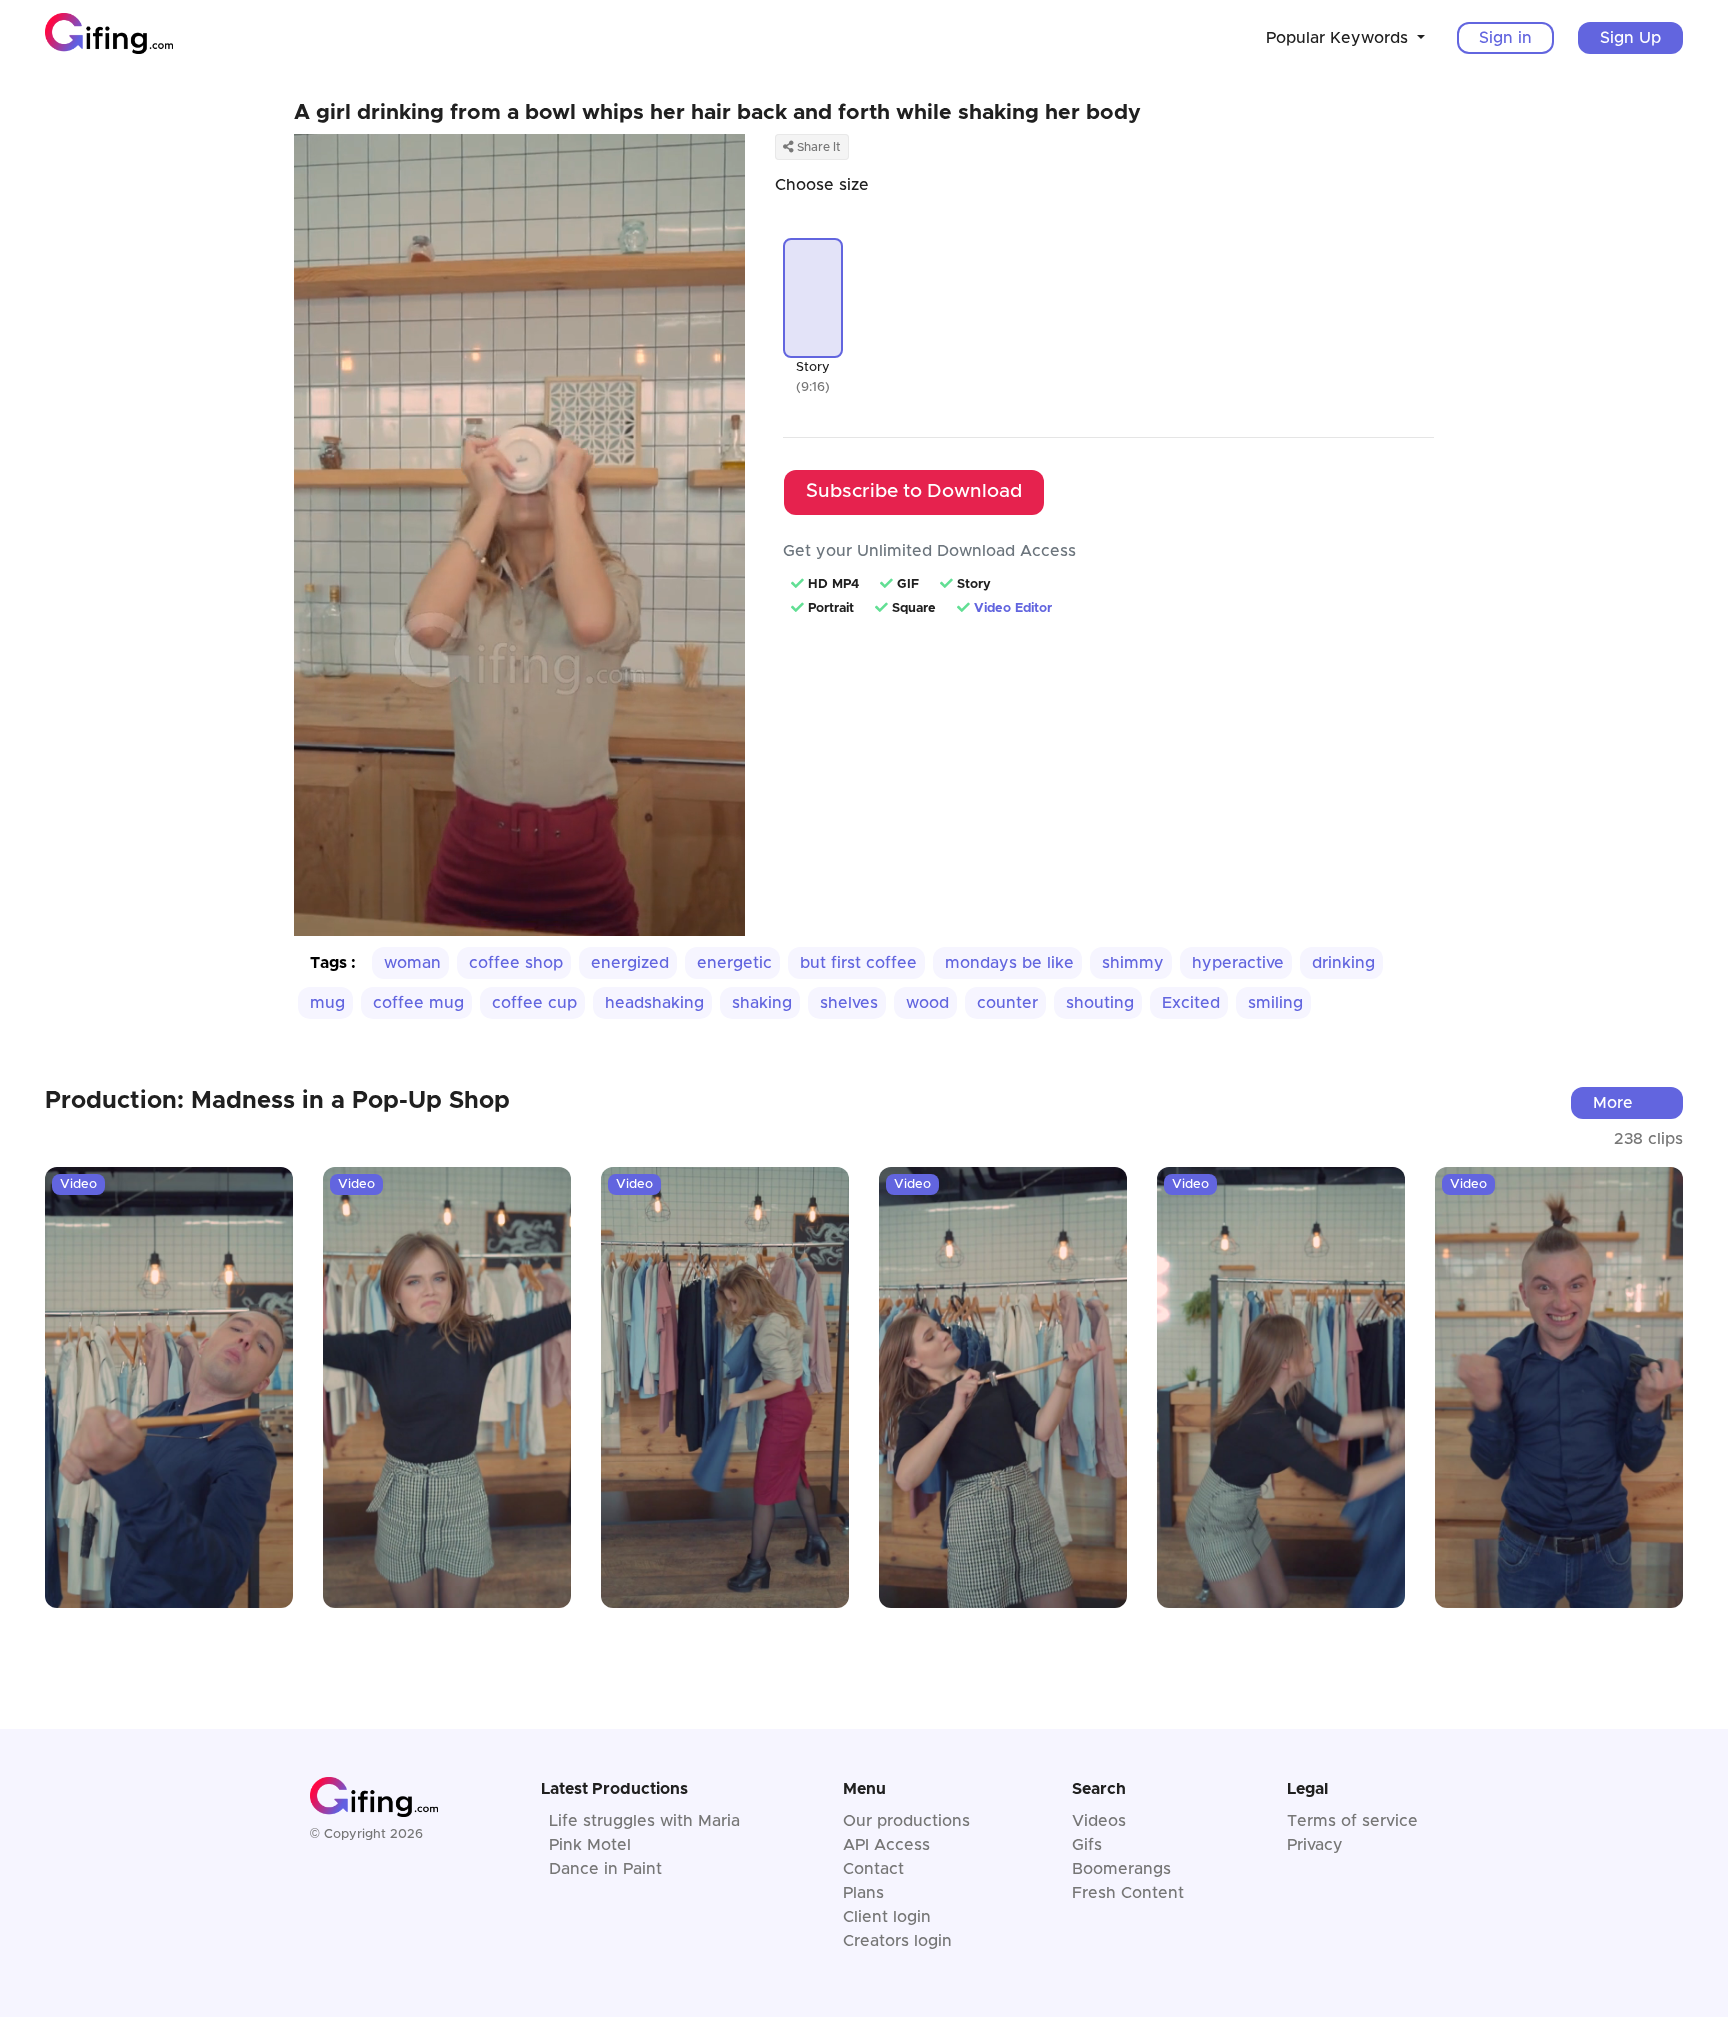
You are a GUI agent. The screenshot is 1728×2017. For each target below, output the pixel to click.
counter (1007, 1003)
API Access (886, 1845)
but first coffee (858, 963)
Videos (1099, 1821)
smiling (1275, 1003)
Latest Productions (614, 1789)
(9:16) (813, 387)
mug (327, 1003)
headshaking (654, 1003)
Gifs (1087, 1845)
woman (412, 963)
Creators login (897, 1941)
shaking (762, 1003)
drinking (1343, 963)
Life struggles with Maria (644, 1821)
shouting (1100, 1003)
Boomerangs (1121, 1869)
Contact (873, 1869)
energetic (734, 963)
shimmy (1133, 963)
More (1613, 1103)
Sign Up (1630, 38)
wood (927, 1003)
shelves (849, 1003)
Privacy (1315, 1845)
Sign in (1505, 38)
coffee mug (418, 1003)
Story (813, 367)
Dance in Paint (605, 1869)
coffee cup (534, 1003)
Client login (887, 1917)
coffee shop (516, 963)
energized (630, 963)
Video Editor (1013, 608)
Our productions (906, 1821)
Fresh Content (1128, 1893)
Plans (863, 1893)
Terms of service (1352, 1821)
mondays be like (1009, 963)
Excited (1191, 1003)
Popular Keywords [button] (1339, 38)
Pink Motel (590, 1845)
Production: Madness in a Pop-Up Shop (277, 1101)
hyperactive (1238, 963)
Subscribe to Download (914, 491)
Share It (817, 147)
